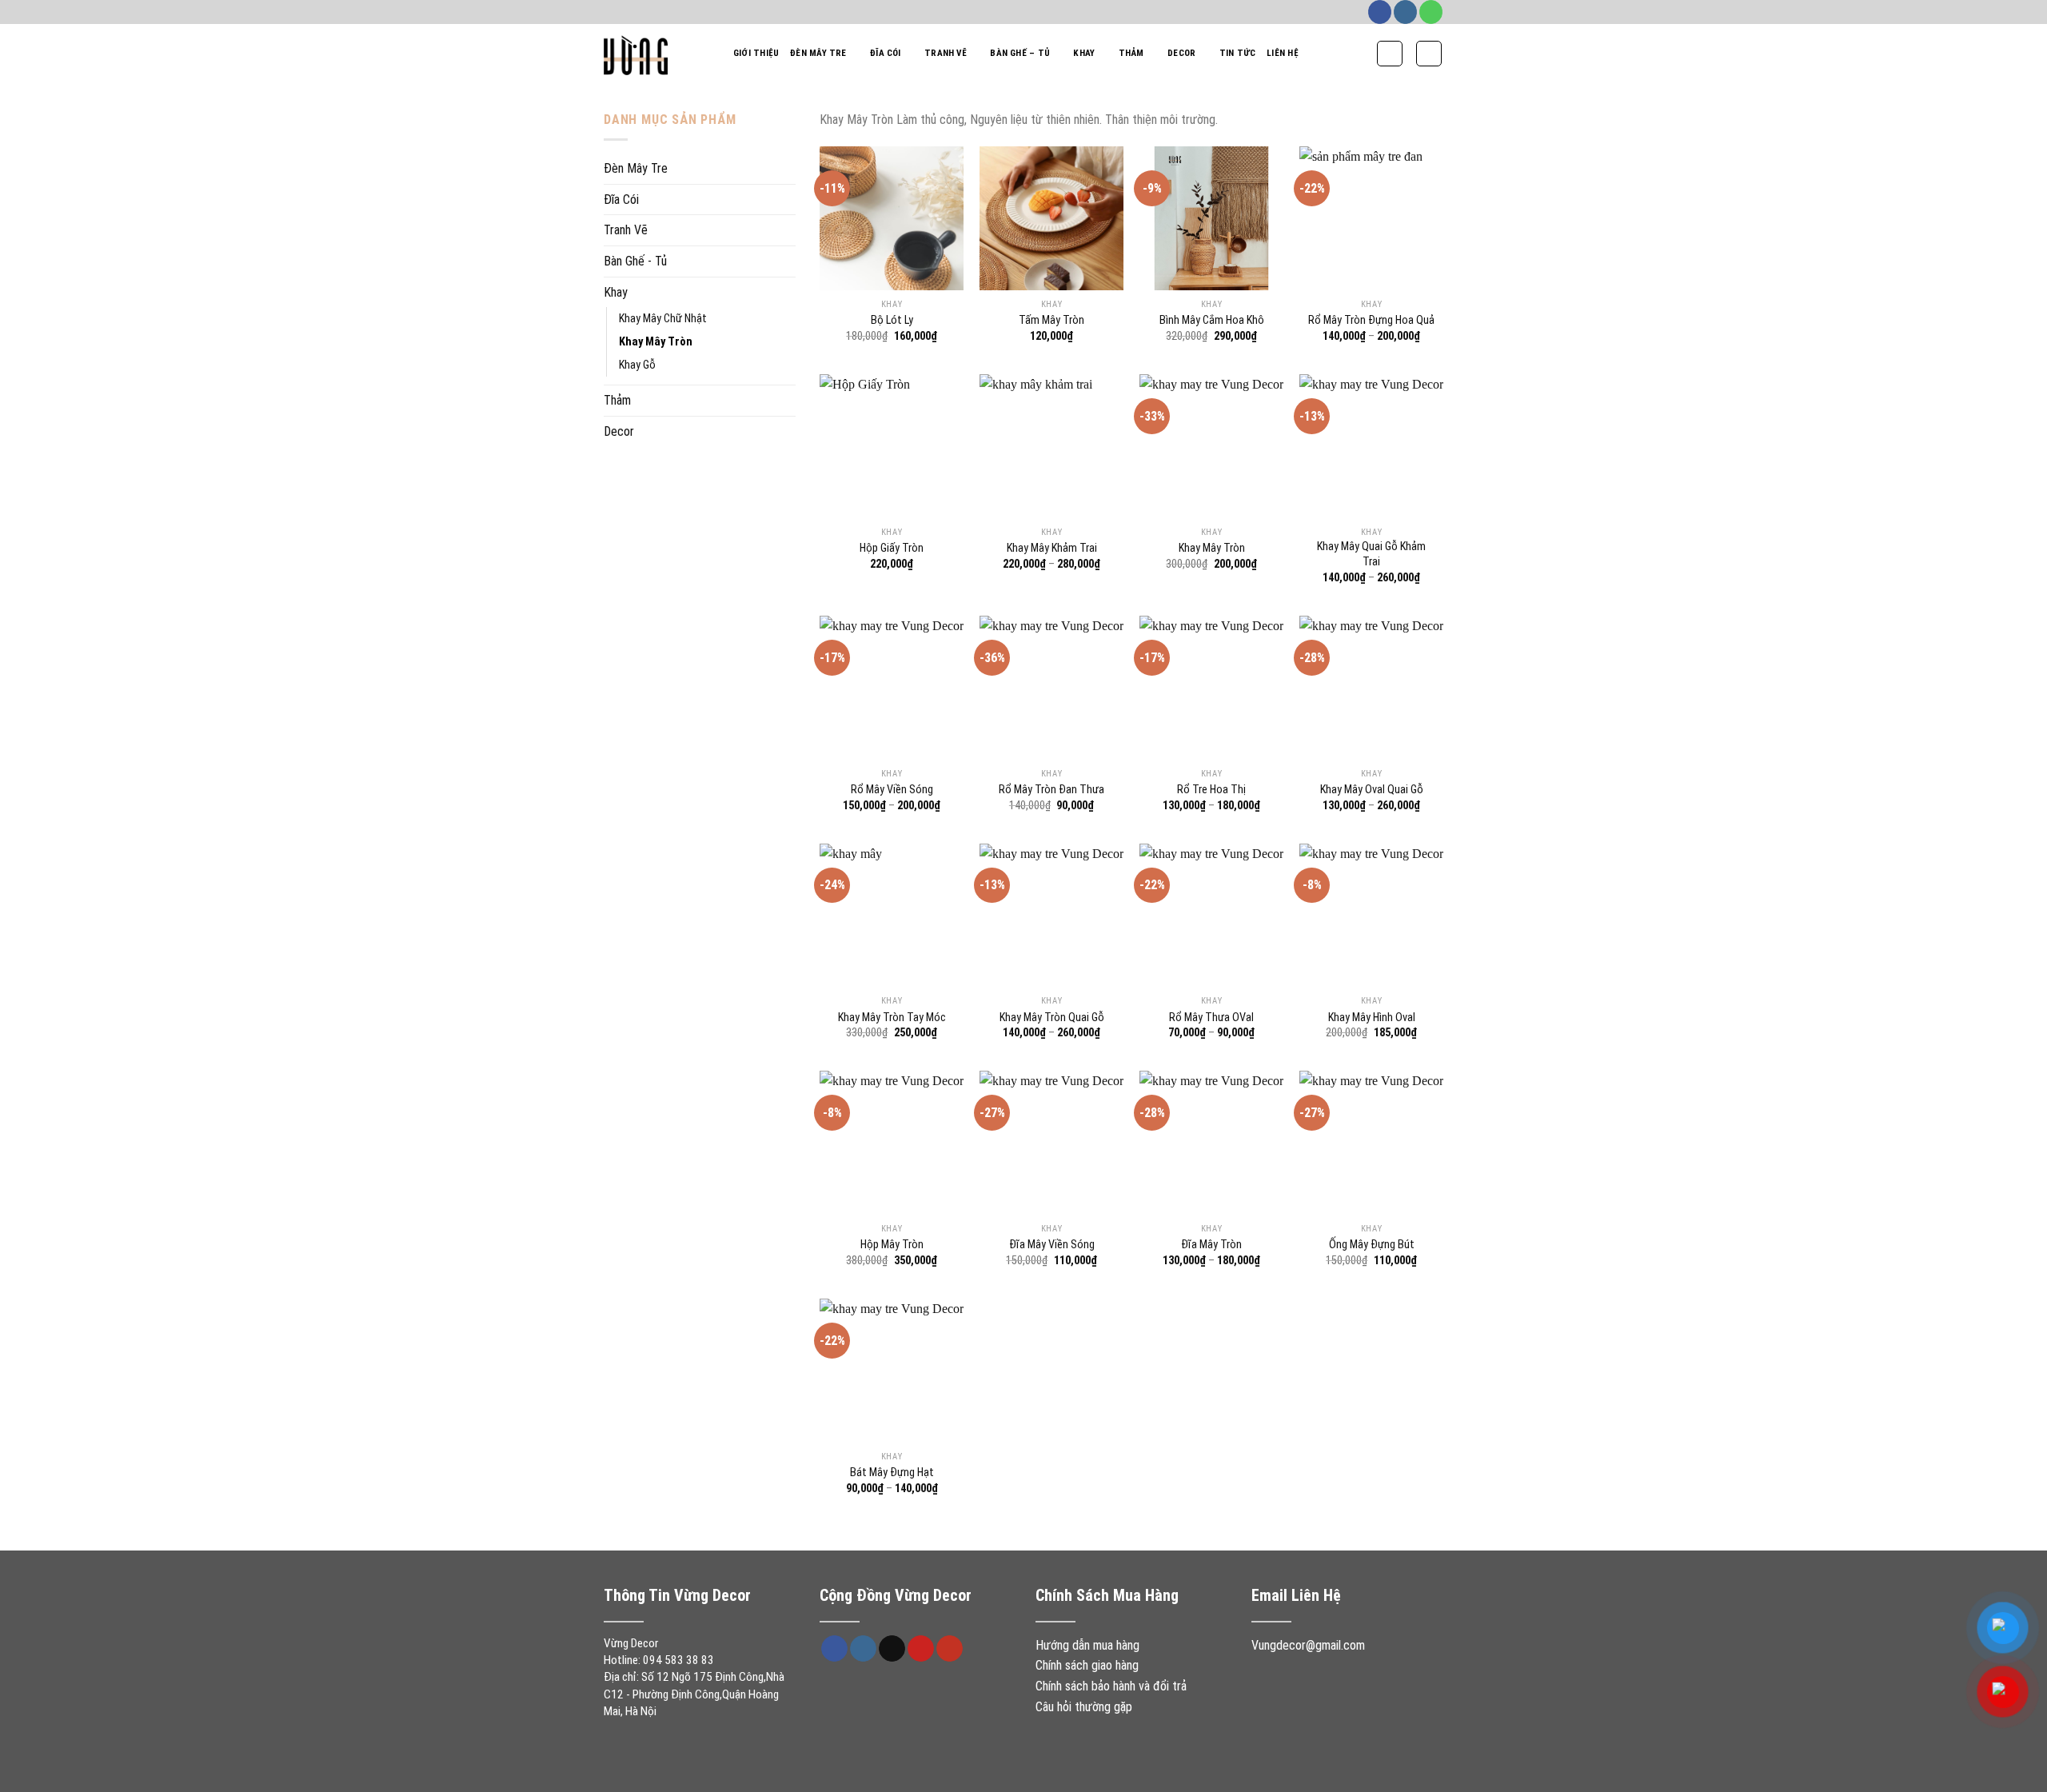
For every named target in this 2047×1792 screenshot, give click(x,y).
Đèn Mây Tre (818, 53)
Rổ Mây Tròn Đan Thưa (1051, 790)
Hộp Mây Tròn (892, 1245)
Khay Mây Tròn (656, 342)
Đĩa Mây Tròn (1211, 1245)
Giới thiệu (756, 53)
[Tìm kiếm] (1390, 54)
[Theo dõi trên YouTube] (950, 1649)
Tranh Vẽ (946, 53)
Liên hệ (1283, 53)
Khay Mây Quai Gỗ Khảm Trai (1371, 554)
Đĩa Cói (886, 53)
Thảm (1131, 53)
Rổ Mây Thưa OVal (1211, 1018)
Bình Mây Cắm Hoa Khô (1212, 320)
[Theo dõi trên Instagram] (1405, 12)
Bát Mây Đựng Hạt (892, 1473)
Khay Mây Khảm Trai (1052, 548)
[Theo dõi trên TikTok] (892, 1649)
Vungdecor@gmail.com (1308, 1645)
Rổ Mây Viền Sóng (892, 790)
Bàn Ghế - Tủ (635, 261)
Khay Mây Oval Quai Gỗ (1372, 790)
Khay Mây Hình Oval (1372, 1018)
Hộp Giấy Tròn (892, 548)
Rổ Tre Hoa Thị (1211, 790)
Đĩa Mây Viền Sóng (1052, 1245)
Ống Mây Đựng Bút (1372, 1245)
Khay (1084, 53)
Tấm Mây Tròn (1051, 320)
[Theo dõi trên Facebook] (1380, 12)
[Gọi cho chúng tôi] (1431, 12)
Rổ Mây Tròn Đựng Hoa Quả (1371, 320)
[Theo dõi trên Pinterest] (921, 1649)
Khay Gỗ (637, 365)
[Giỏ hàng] (1429, 54)
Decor (1181, 53)
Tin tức (1238, 53)
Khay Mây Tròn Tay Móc (892, 1018)
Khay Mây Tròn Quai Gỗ (1052, 1018)
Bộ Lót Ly (892, 320)
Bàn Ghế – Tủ (1020, 53)
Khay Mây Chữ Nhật (663, 319)
